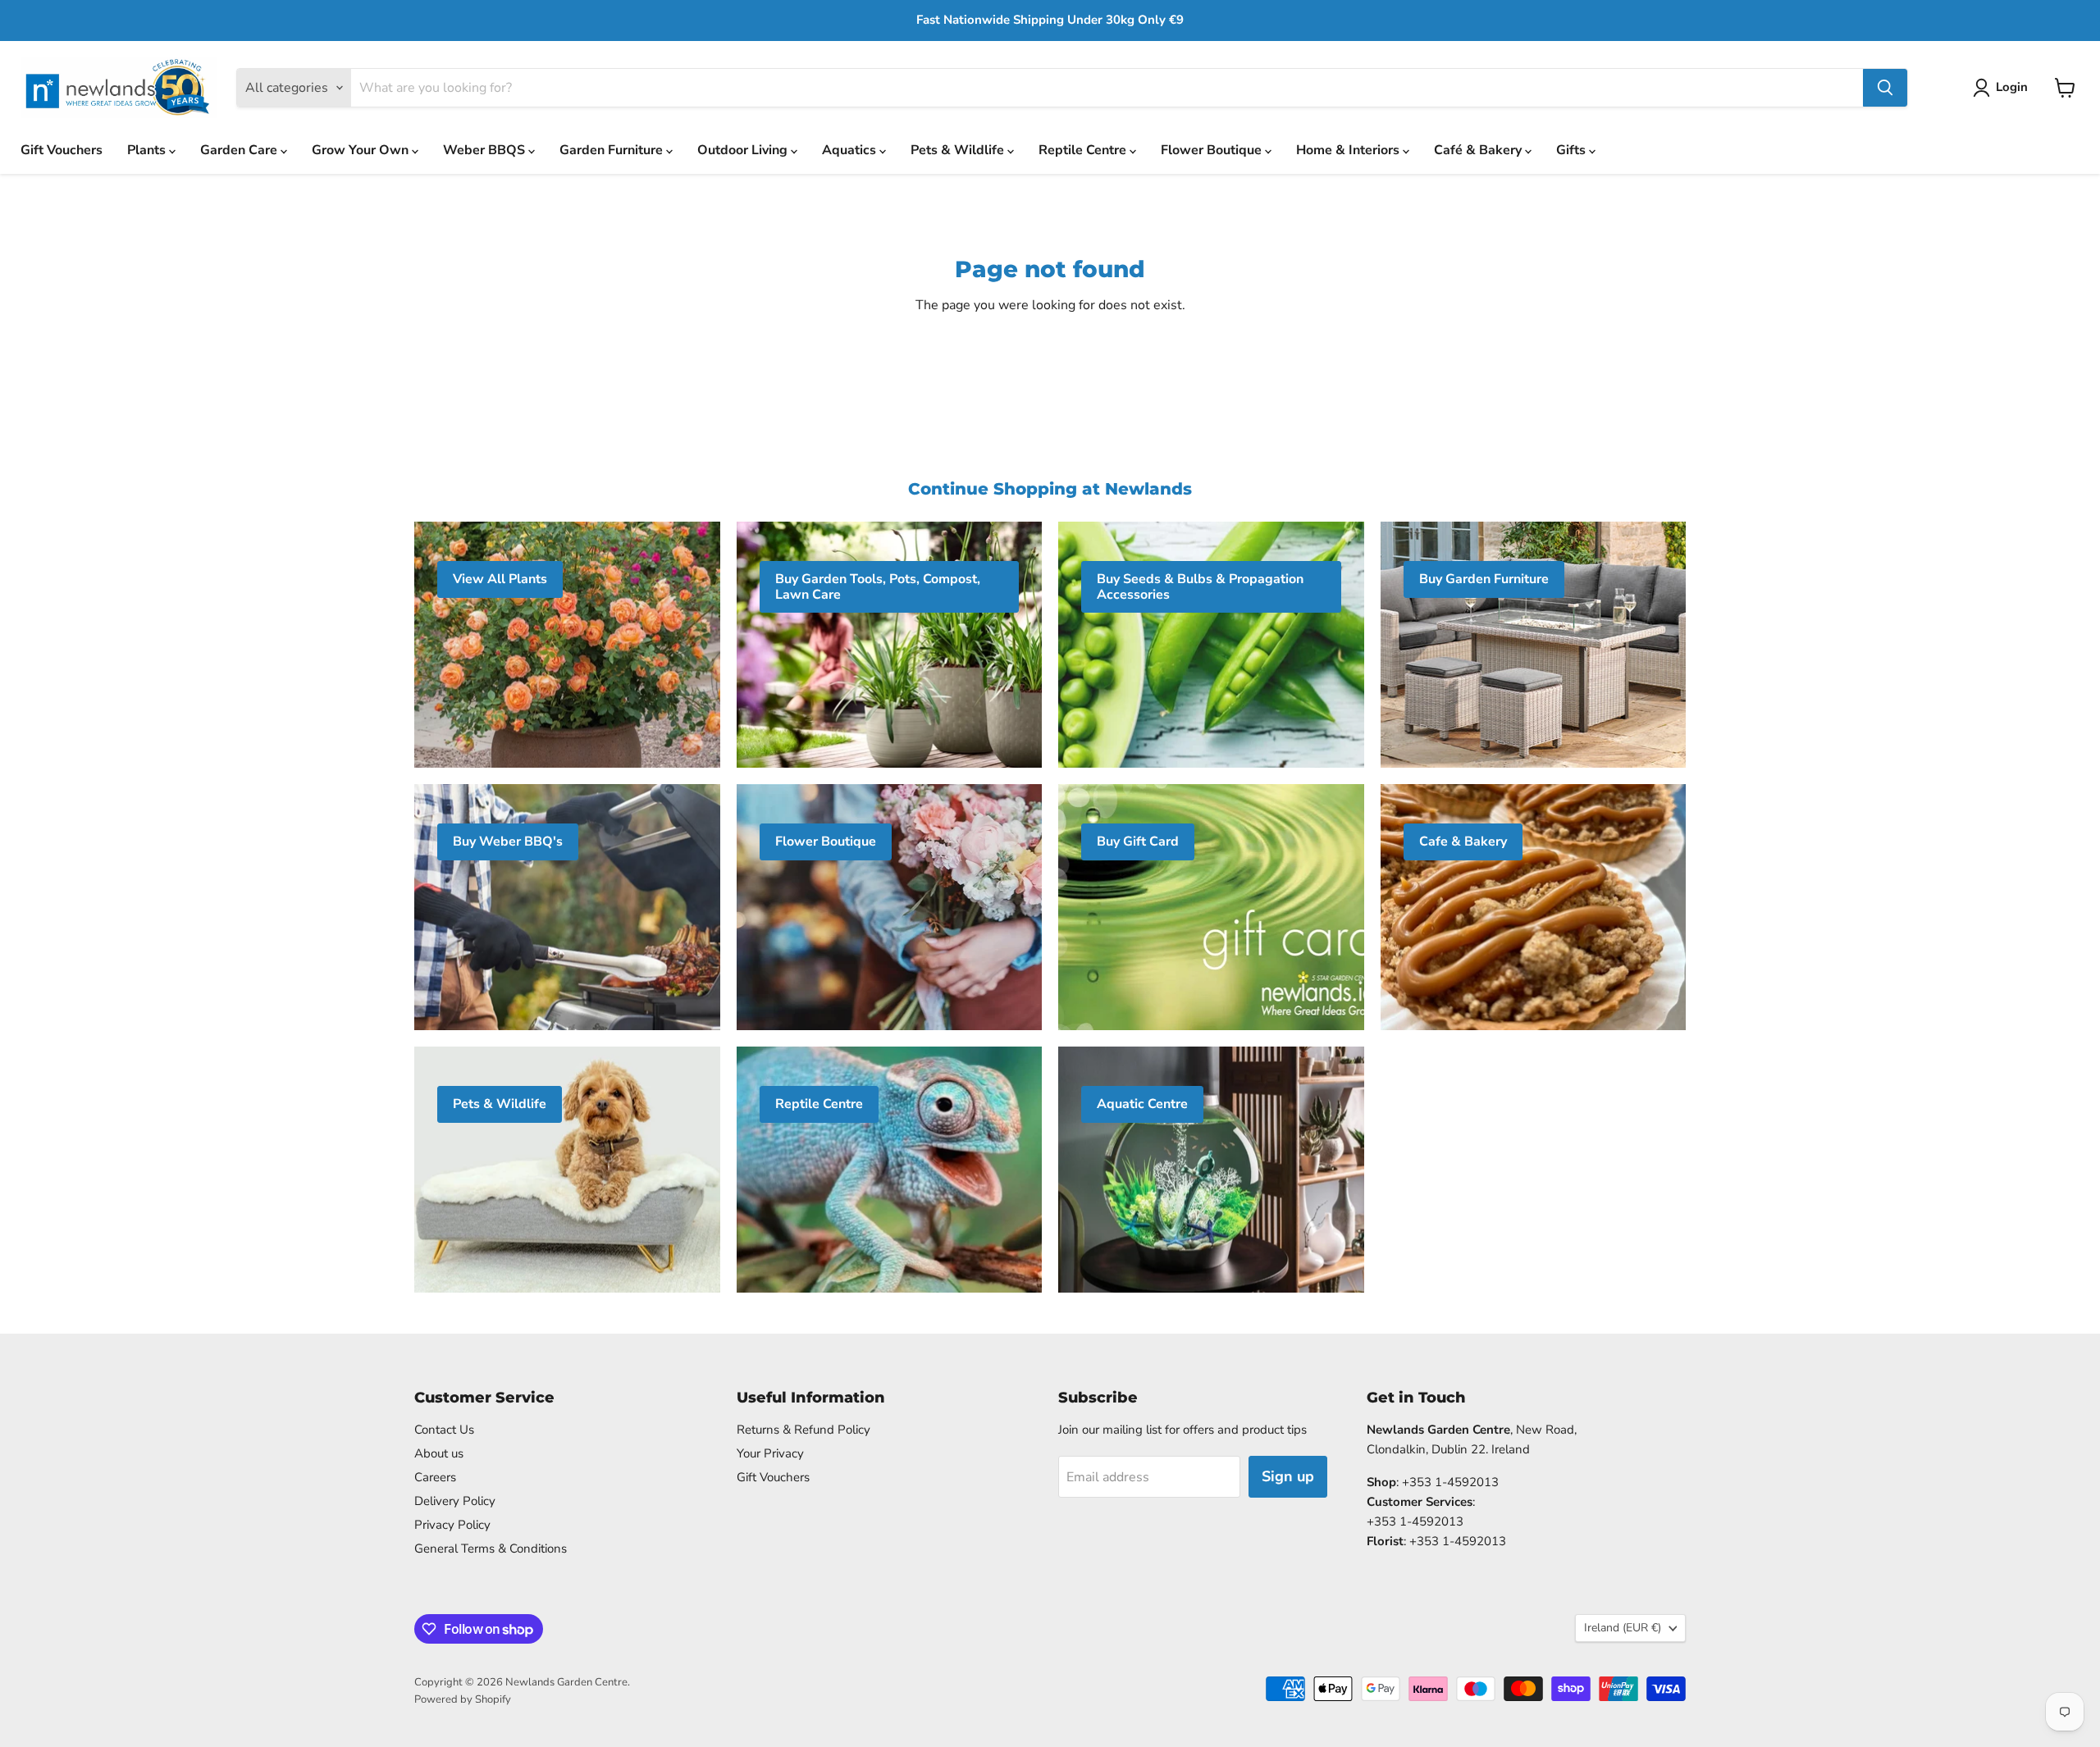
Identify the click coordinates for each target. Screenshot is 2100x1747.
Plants (148, 150)
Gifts (1573, 150)
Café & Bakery (1479, 150)
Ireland (1623, 1628)
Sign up (1288, 1476)
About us (439, 1453)
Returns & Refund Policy (803, 1430)
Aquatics (851, 150)
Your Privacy (770, 1453)
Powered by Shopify (463, 1699)
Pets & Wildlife (959, 150)
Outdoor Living (744, 150)
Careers (435, 1477)
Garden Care (240, 150)
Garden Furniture (613, 150)
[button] (2004, 88)
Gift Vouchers (62, 150)
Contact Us (444, 1430)
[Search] (1885, 88)
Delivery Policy (455, 1501)
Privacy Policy (452, 1525)
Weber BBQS (486, 150)
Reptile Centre (1084, 150)
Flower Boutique (1213, 150)
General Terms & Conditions (491, 1549)
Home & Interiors (1349, 150)
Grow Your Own (362, 150)
